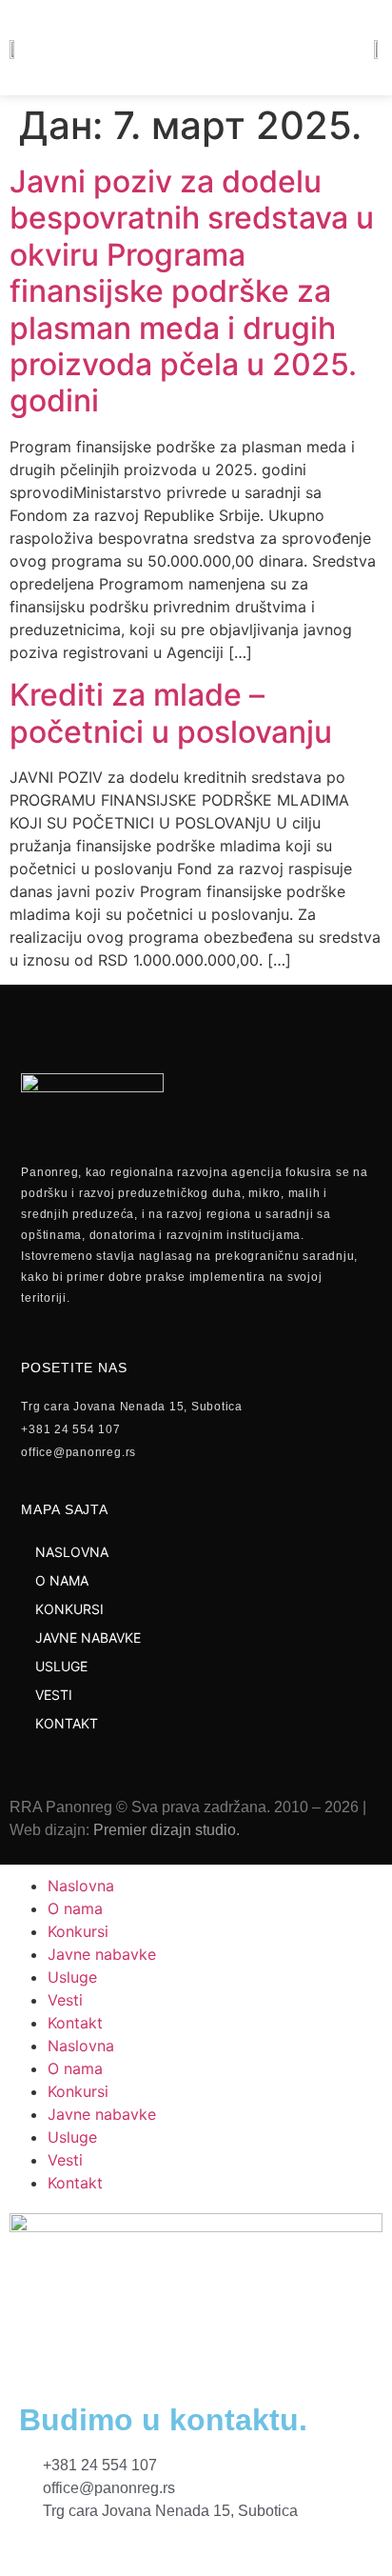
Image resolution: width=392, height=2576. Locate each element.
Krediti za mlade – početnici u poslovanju (171, 713)
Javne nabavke (102, 1954)
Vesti (65, 2000)
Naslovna (81, 1886)
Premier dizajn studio (165, 1830)
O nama (75, 1908)
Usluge (72, 1977)
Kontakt (75, 2023)
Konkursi (78, 1931)
